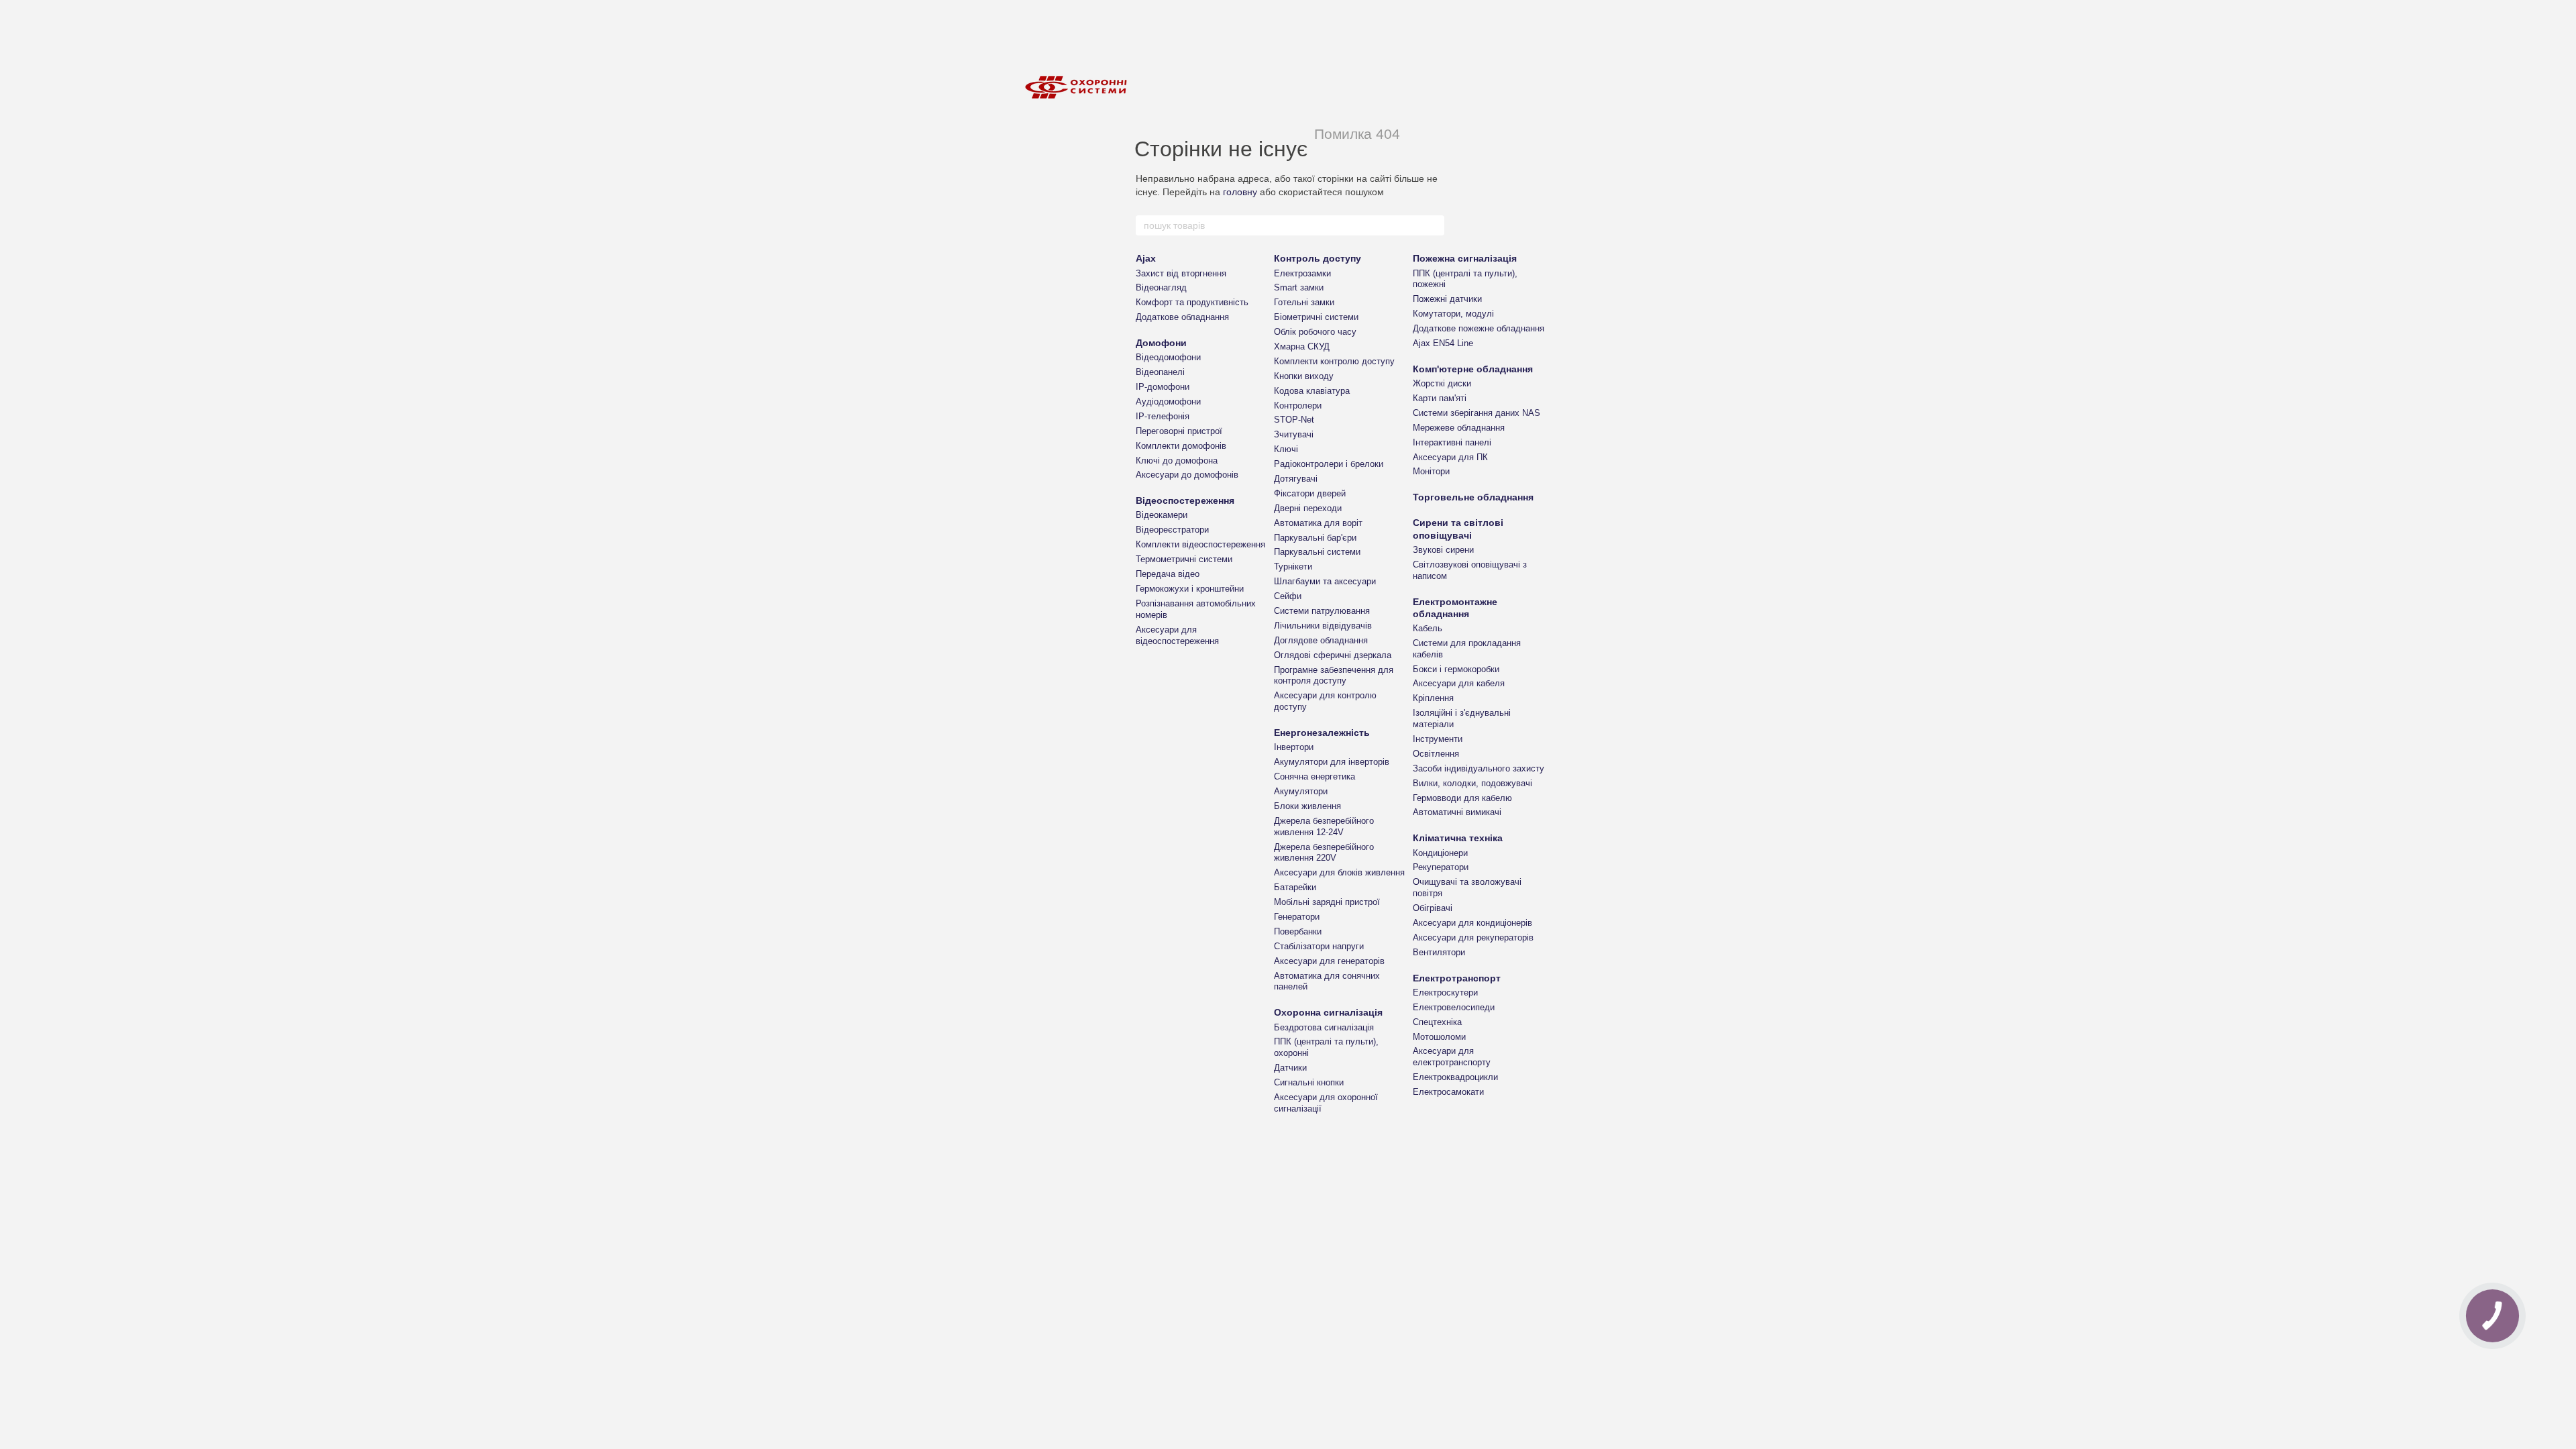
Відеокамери (1162, 515)
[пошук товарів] (1434, 225)
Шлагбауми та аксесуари (1325, 581)
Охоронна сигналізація (1328, 1012)
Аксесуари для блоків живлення (1339, 872)
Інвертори (1294, 747)
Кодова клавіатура (1312, 391)
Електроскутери (1445, 992)
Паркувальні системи (1317, 552)
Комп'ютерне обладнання (1473, 369)
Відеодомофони (1168, 357)
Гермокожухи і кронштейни (1190, 589)
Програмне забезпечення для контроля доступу (1334, 676)
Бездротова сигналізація (1324, 1027)
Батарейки (1295, 887)
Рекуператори (1441, 867)
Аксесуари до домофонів (1187, 475)
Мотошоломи (1439, 1037)
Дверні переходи (1308, 508)
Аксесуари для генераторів (1329, 961)
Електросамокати (1448, 1092)
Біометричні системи (1316, 317)
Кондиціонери (1440, 853)
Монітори (1431, 471)
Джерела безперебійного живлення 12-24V (1324, 826)
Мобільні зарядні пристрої (1327, 902)
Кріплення (1433, 698)
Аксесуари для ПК (1450, 457)
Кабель (1428, 628)
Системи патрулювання (1322, 611)
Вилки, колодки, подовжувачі (1472, 783)
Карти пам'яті (1440, 398)
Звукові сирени (1443, 550)
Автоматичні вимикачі (1457, 812)
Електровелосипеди (1454, 1007)
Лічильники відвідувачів (1323, 626)
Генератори (1297, 917)
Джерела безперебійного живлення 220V (1324, 853)
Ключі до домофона (1177, 461)
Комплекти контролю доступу (1334, 361)
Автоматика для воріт (1318, 523)
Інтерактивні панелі (1452, 442)
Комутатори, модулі (1453, 314)
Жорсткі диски (1442, 383)
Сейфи (1288, 596)
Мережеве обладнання (1459, 428)
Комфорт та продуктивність (1192, 302)
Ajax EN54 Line (1443, 343)
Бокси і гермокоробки (1456, 669)
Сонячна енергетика (1314, 776)
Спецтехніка (1437, 1022)
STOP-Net (1294, 420)
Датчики (1290, 1068)
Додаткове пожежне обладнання (1479, 328)
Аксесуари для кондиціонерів (1472, 923)
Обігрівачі (1433, 908)
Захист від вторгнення (1181, 273)
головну (1240, 192)
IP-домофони (1163, 387)
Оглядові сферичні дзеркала (1333, 655)
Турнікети (1293, 567)
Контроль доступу (1318, 258)
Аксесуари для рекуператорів (1473, 937)
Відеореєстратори (1172, 530)
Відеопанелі (1160, 372)
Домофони (1161, 343)
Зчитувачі (1294, 434)
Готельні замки (1304, 302)
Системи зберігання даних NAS (1477, 413)
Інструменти (1438, 739)
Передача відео (1168, 574)
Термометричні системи (1184, 559)
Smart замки (1299, 287)
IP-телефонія (1163, 416)
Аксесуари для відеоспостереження (1177, 635)
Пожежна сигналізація (1465, 258)
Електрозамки (1302, 273)
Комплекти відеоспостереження (1200, 544)
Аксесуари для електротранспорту (1452, 1057)
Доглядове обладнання (1321, 640)
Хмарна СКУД (1302, 346)
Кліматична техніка (1458, 838)
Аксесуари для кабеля (1459, 683)
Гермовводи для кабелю (1462, 798)
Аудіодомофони (1168, 401)
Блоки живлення (1307, 806)
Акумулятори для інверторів (1332, 762)
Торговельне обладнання (1473, 497)
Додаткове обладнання (1182, 317)
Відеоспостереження (1185, 500)
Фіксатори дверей (1310, 493)
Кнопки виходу (1304, 376)
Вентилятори (1439, 952)
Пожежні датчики (1447, 299)
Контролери (1298, 406)
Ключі (1286, 449)
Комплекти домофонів (1181, 446)
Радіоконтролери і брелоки (1329, 464)
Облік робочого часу (1315, 332)
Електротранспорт (1457, 978)
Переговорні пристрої (1179, 431)
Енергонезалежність (1322, 733)
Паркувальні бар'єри (1315, 538)
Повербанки (1298, 931)
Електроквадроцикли (1455, 1077)
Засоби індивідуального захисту (1479, 768)
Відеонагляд (1161, 287)
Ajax (1146, 258)
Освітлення (1436, 754)
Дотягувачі (1296, 479)
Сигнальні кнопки (1309, 1082)
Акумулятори (1301, 791)
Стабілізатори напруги (1319, 946)
